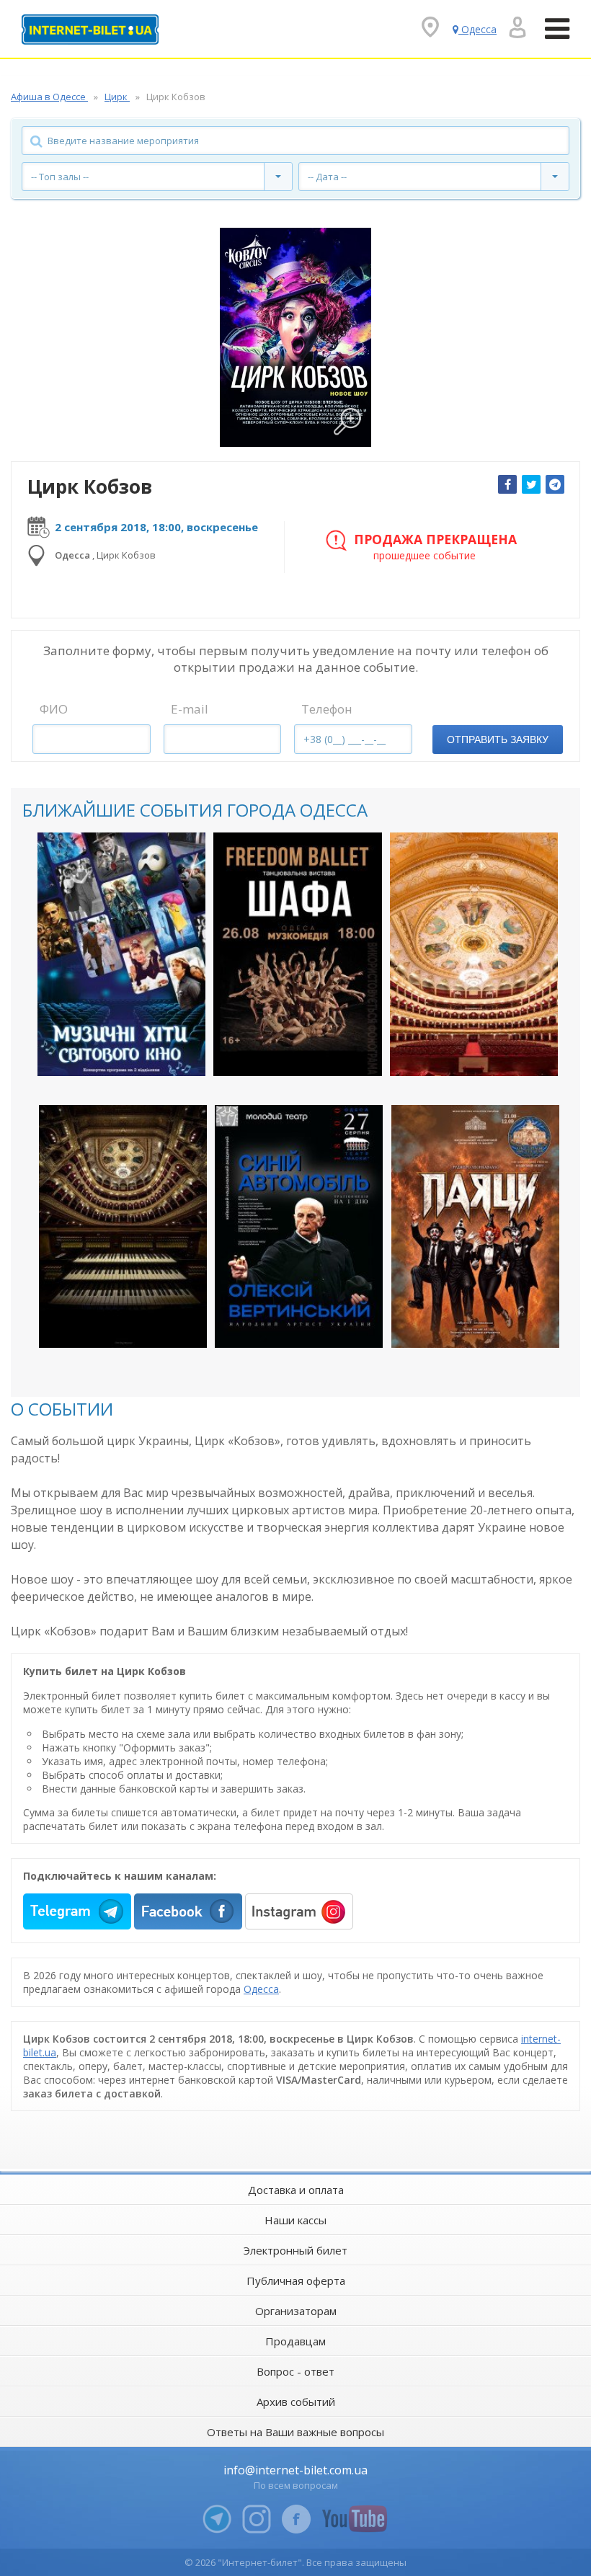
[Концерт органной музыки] (123, 1226)
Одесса (261, 1989)
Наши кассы (295, 2220)
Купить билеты (112, 1053)
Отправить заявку (498, 740)
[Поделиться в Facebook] (507, 484)
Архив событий (296, 2402)
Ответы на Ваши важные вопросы (295, 2432)
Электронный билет (295, 2250)
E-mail (190, 709)
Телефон (327, 709)
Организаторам (296, 2311)
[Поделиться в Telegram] (555, 484)
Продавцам (295, 2341)
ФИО (54, 709)
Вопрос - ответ (295, 2371)
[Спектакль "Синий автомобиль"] (299, 1226)
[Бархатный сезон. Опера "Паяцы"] (475, 1226)
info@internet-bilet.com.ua (295, 2470)
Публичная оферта (296, 2280)
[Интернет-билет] (90, 30)
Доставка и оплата (296, 2190)
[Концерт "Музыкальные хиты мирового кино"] (121, 954)
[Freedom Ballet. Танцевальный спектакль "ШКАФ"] (297, 954)
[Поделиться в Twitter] (531, 484)
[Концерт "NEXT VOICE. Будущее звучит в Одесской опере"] (474, 954)
